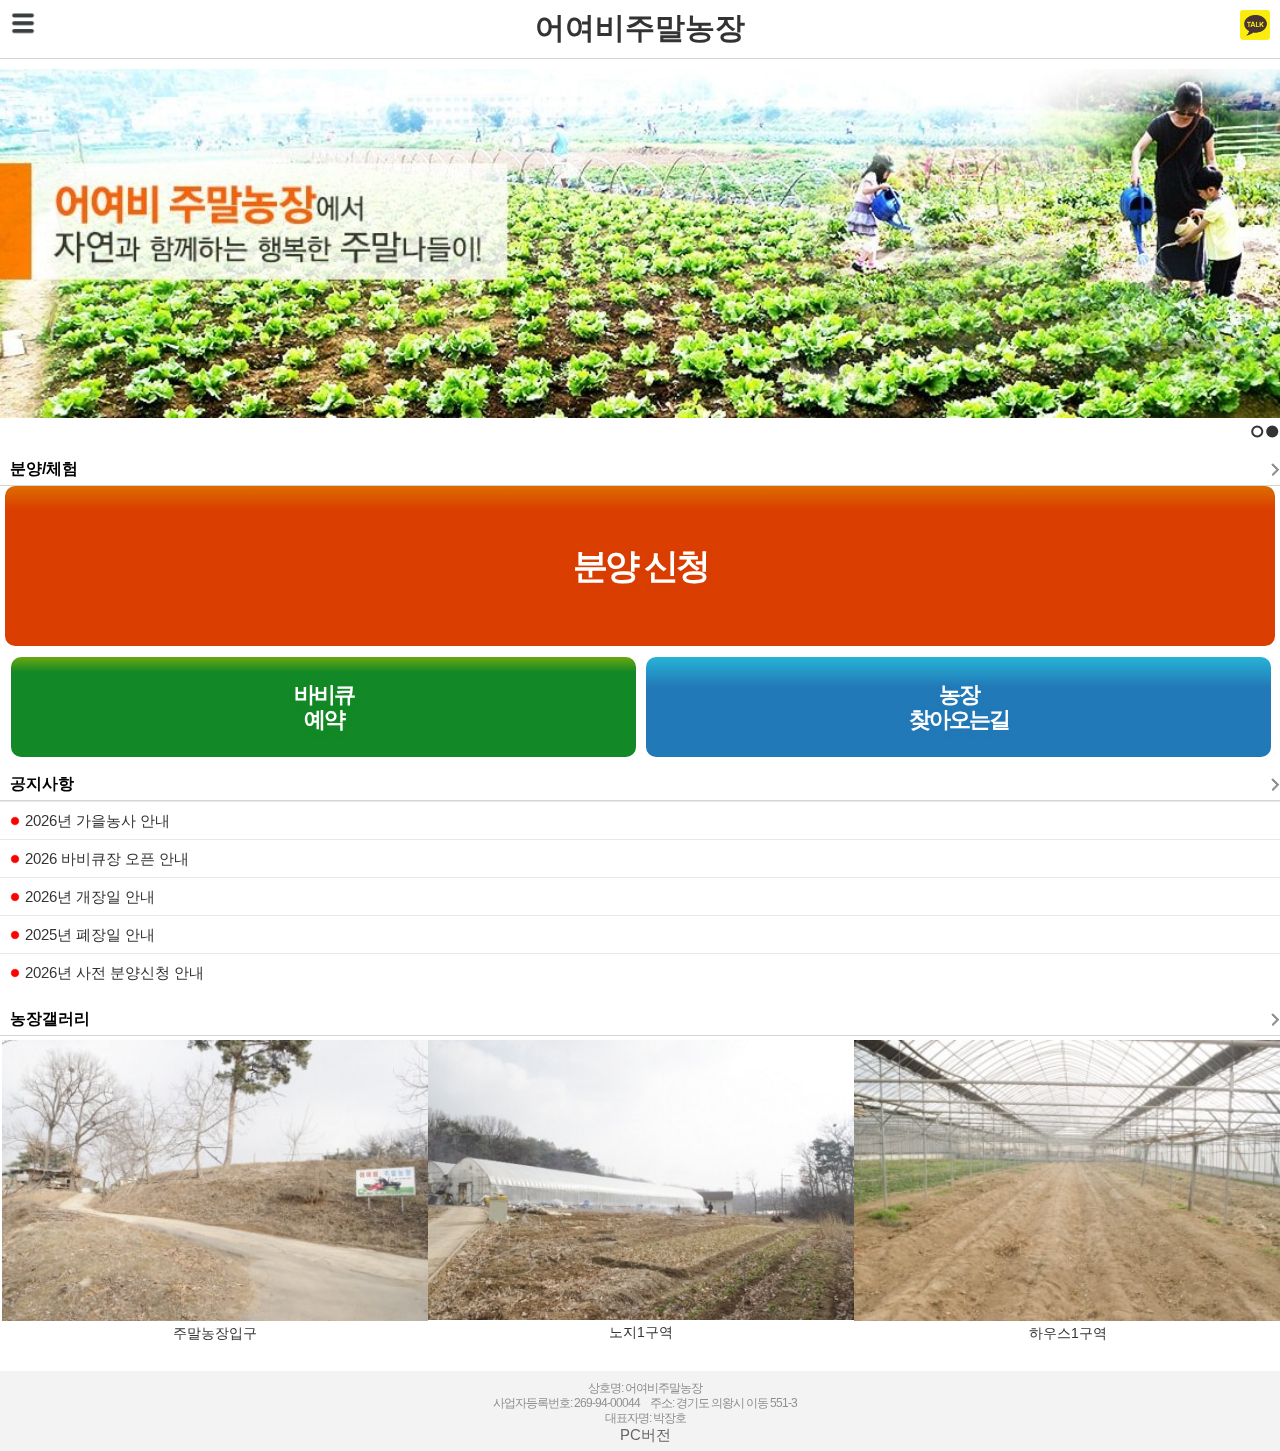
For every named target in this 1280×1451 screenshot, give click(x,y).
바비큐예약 (324, 707)
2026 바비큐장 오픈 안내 (107, 858)
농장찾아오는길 (959, 707)
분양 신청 (640, 565)
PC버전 (645, 1434)
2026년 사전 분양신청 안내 (114, 972)
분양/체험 (44, 468)
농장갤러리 (50, 1018)
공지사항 (42, 783)
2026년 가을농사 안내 (97, 820)
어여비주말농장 (640, 27)
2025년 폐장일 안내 (90, 934)
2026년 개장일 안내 (90, 896)
